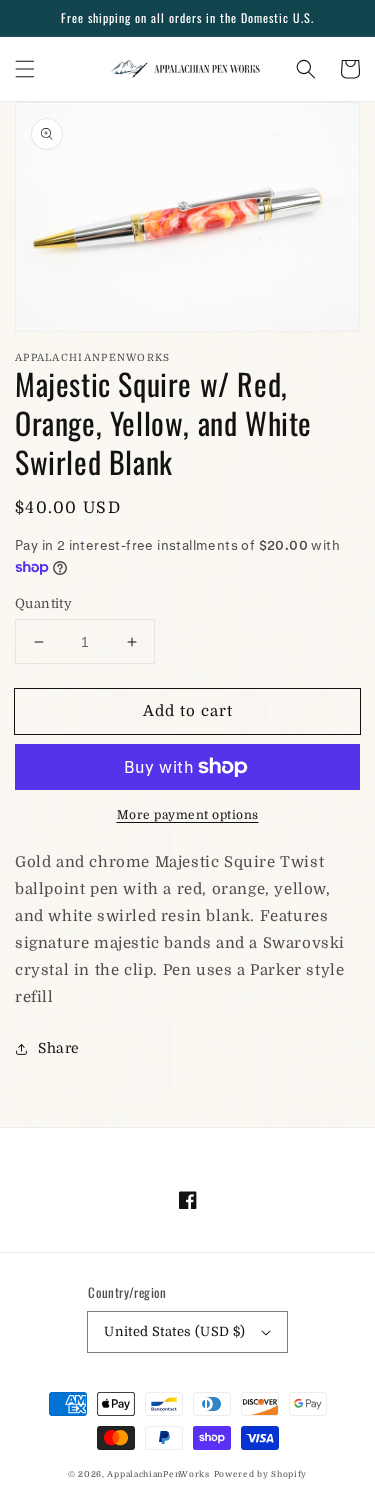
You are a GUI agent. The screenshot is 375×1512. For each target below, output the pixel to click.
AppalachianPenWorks (158, 1474)
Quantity (43, 603)
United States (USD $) (174, 1331)
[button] (25, 69)
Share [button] (59, 1048)
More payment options (188, 815)
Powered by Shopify (261, 1474)
